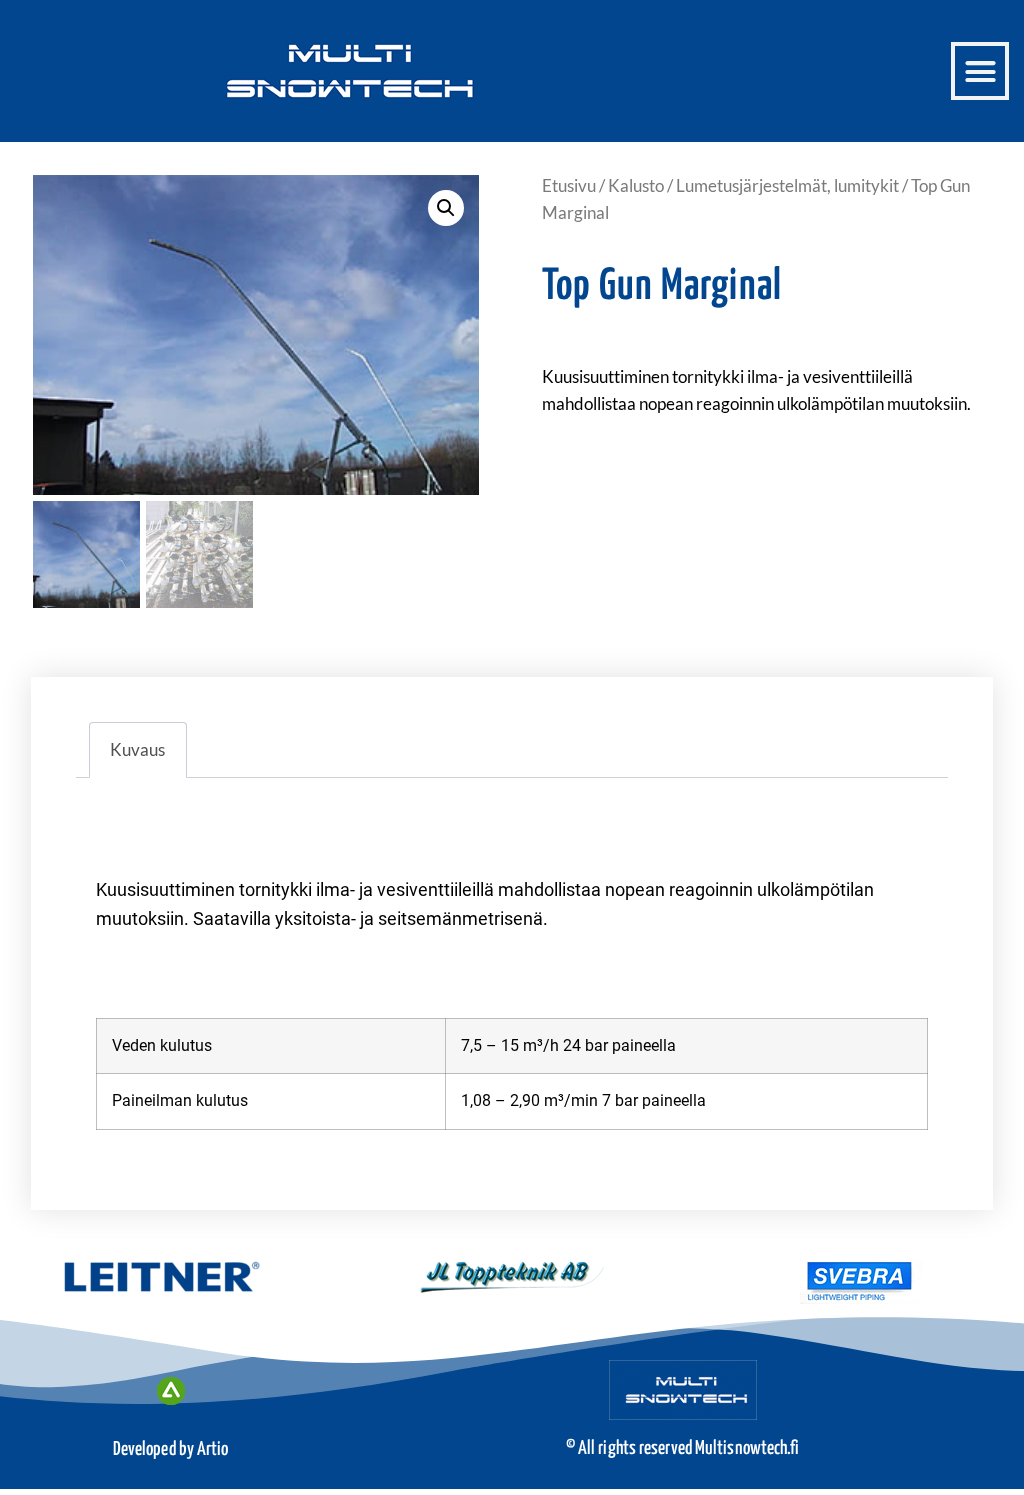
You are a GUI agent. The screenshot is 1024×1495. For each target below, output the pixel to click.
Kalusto (636, 185)
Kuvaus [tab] (137, 749)
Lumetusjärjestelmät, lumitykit (787, 185)
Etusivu (569, 185)
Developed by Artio (171, 1449)
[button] (980, 71)
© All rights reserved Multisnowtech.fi (683, 1448)
